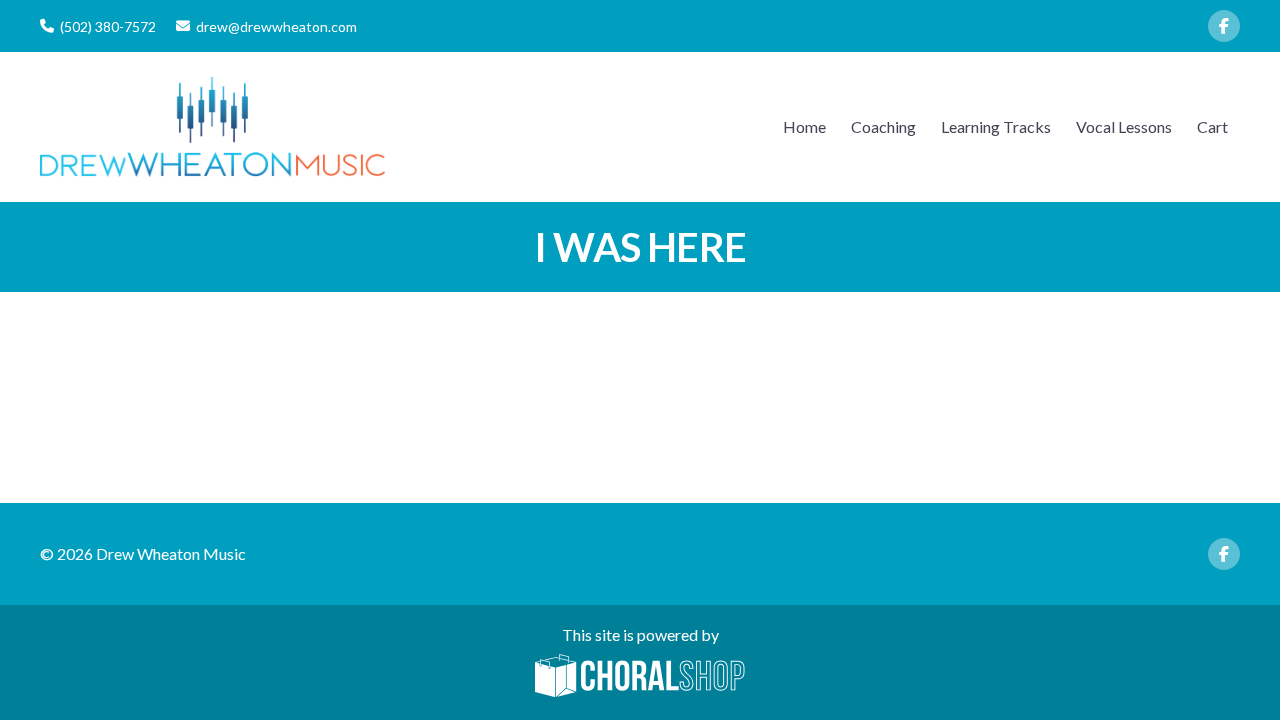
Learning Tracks (996, 126)
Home (804, 126)
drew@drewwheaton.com (276, 26)
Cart (1212, 126)
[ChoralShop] (640, 677)
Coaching (883, 126)
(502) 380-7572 (108, 26)
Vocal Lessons (1124, 126)
